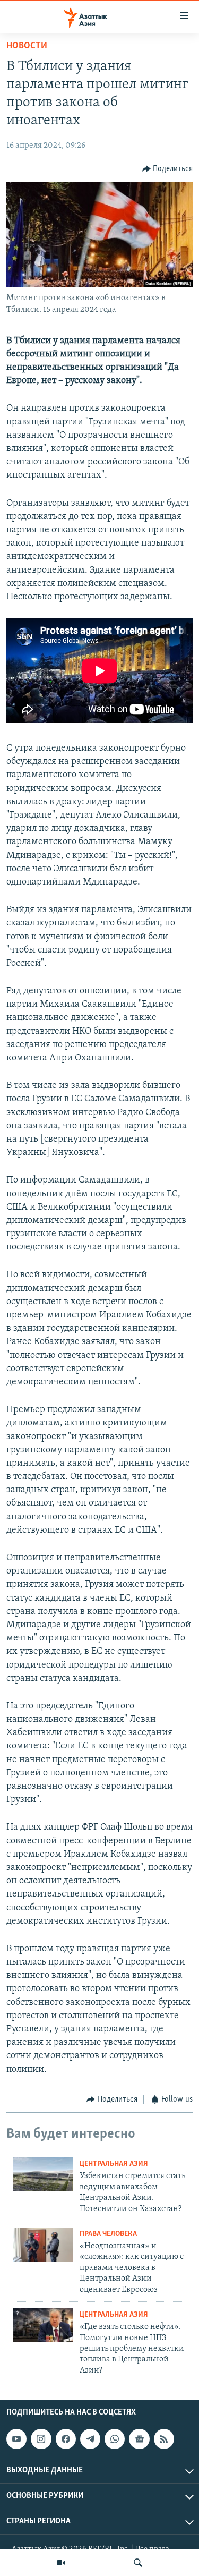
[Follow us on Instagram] (41, 2439)
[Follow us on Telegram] (90, 2439)
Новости (27, 46)
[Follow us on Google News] (139, 2439)
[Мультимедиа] (61, 2563)
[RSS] (164, 2439)
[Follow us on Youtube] (16, 2439)
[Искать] (138, 2563)
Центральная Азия (114, 2164)
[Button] (168, 169)
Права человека (108, 2234)
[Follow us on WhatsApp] (115, 2439)
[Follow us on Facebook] (66, 2439)
